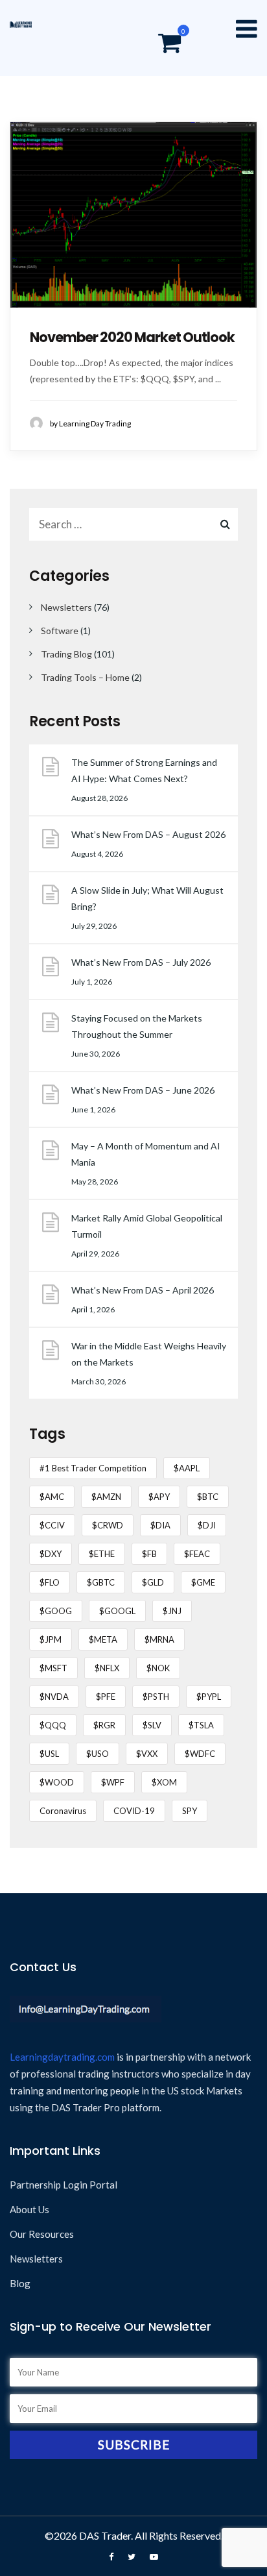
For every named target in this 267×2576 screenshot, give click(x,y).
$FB (149, 1554)
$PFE (106, 1697)
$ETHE (102, 1554)
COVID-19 (134, 1811)
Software (60, 631)
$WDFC (200, 1754)
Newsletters (66, 607)
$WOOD (57, 1782)
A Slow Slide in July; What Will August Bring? (147, 898)
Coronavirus (63, 1811)
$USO (98, 1754)
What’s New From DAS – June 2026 (143, 1090)
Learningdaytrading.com (62, 2057)
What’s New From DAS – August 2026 (148, 834)
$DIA (160, 1525)
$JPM (51, 1639)
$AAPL (187, 1468)
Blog (20, 2283)
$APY (159, 1497)
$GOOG (56, 1611)
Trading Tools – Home (85, 677)
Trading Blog (66, 654)
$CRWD (108, 1525)
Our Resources (42, 2234)
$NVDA (54, 1697)
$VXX (147, 1754)
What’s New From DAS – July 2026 (141, 962)
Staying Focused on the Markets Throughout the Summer (137, 1026)
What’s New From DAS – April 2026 (143, 1290)
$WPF (113, 1782)
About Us (29, 2209)
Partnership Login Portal (64, 2185)
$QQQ (53, 1725)
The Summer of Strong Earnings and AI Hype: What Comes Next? (144, 770)
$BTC (208, 1497)
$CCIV (52, 1525)
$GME (203, 1582)
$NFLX (107, 1668)
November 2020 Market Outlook (132, 337)
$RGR (104, 1725)
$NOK (158, 1668)
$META (103, 1639)
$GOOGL (117, 1611)
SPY (190, 1811)
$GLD (153, 1582)
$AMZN (106, 1497)
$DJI (207, 1525)
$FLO (50, 1582)
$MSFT (53, 1668)
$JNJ (172, 1611)
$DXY (51, 1554)
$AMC (52, 1497)
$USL (49, 1754)
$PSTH (156, 1697)
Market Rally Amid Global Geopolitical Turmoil (147, 1226)
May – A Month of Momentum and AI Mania (146, 1154)
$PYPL (209, 1697)
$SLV (152, 1725)
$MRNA (159, 1639)
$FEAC (197, 1554)
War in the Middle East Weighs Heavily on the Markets (149, 1354)
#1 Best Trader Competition (93, 1468)
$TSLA (201, 1725)
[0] (169, 45)
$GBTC (101, 1582)
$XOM (164, 1782)
